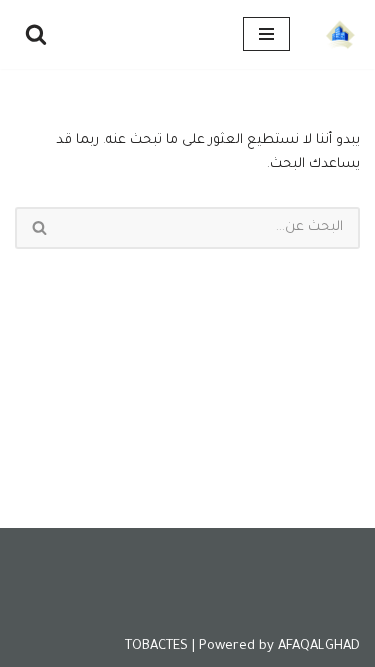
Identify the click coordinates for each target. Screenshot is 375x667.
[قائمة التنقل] (266, 34)
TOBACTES (156, 646)
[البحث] (36, 34)
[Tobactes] (340, 34)
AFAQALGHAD (319, 646)
